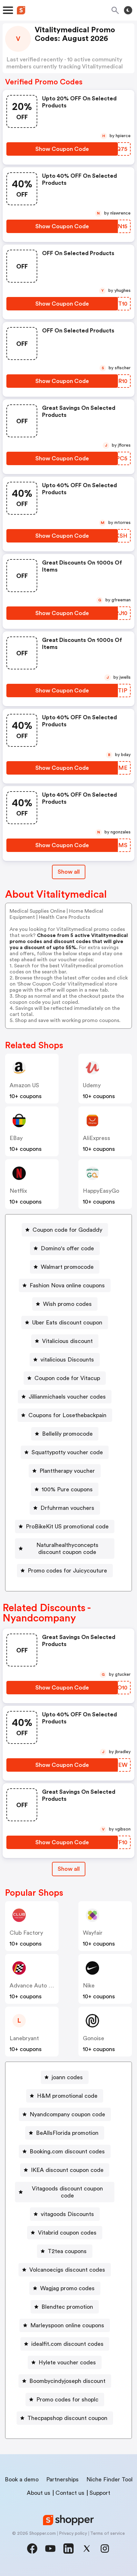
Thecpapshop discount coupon (67, 2418)
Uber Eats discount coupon (67, 1323)
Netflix (18, 1191)
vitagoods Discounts (67, 2214)
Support (100, 2493)
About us (39, 2493)
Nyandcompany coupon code (67, 2114)
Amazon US (24, 1085)
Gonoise (94, 2038)
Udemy (92, 1085)
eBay (16, 1138)
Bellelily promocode (67, 1434)
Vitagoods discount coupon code (67, 2192)
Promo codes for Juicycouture (67, 1571)
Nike (89, 1986)
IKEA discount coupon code (67, 2170)
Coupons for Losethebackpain (67, 1415)
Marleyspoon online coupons (67, 2325)
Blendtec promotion (67, 2307)
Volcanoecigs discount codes (67, 2270)
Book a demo (22, 2479)
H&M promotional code (67, 2096)
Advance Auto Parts (36, 1986)
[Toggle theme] (128, 10)
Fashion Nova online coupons (67, 1285)
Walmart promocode (67, 1267)
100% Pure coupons (67, 1489)
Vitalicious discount (67, 1341)
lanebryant (24, 2038)
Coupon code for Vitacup (67, 1378)
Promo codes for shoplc (67, 2400)
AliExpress (97, 1138)
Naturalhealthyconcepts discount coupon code (67, 1549)
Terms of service (108, 2533)
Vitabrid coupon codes (67, 2233)
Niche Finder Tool (109, 2479)
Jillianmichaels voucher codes (67, 1397)
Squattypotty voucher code (67, 1452)
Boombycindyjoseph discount (67, 2381)
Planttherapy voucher (67, 1471)
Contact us (70, 2493)
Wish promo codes (67, 1304)
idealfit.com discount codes (67, 2344)
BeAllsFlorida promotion (67, 2133)
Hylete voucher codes (67, 2362)
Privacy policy (73, 2533)
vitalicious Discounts (67, 1360)
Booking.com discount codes (67, 2151)
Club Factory (26, 1933)
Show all (69, 872)
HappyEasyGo (101, 1191)
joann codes (67, 2077)
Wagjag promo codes (67, 2288)
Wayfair (93, 1933)
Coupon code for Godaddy (67, 1230)
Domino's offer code (67, 1248)
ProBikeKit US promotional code (67, 1526)
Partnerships (62, 2479)
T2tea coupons (67, 2251)
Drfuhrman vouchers (67, 1508)
